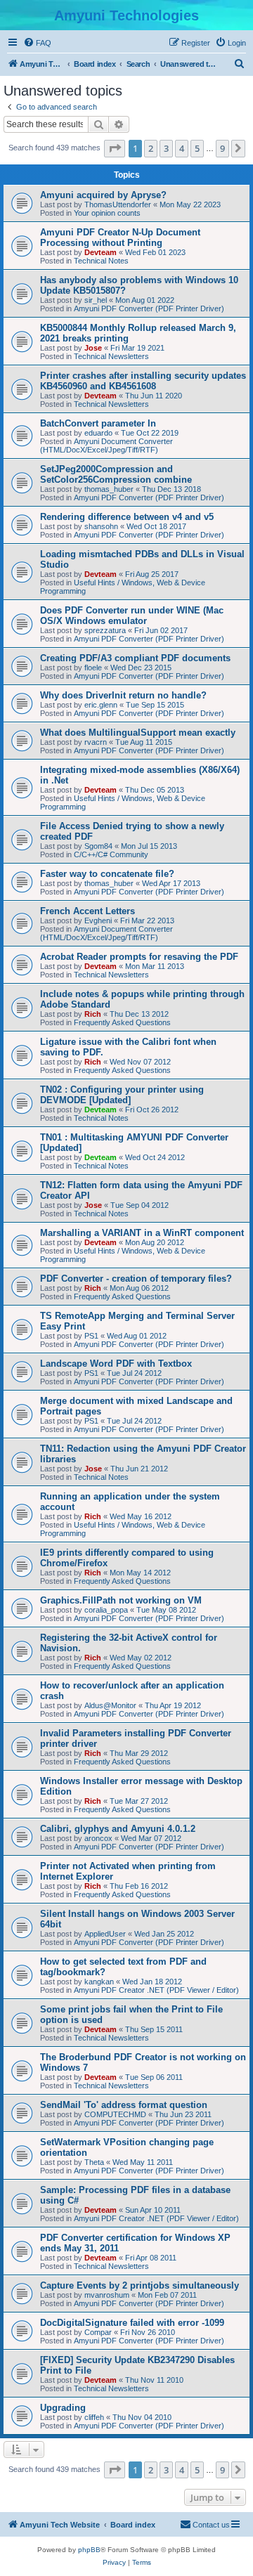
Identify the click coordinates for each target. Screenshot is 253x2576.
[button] (115, 148)
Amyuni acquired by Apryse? (103, 195)
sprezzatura (105, 630)
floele (93, 668)
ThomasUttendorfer (118, 204)
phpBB (89, 2550)
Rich (93, 1014)
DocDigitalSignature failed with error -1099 (132, 2323)
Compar (98, 2332)
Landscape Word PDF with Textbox (116, 1364)
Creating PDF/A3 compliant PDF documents (135, 658)
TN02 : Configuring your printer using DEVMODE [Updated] (122, 1095)
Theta (94, 2162)
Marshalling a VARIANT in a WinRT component (142, 1233)
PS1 (91, 1336)
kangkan (99, 1982)
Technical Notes (101, 261)
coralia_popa (106, 1610)
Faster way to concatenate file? (107, 874)
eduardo (98, 433)
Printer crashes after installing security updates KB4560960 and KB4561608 (143, 381)
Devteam (100, 252)
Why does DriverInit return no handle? (123, 695)
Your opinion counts (107, 213)
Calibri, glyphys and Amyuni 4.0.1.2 (118, 1829)
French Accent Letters (87, 911)
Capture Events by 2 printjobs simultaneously (140, 2285)
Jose (93, 348)
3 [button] (166, 148)
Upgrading (63, 2408)
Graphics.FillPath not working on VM (121, 1600)
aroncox (98, 1838)
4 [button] (182, 148)
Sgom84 (98, 846)
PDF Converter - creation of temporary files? (136, 1279)
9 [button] (222, 148)
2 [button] (151, 148)
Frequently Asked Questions (122, 1022)
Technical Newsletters (111, 356)
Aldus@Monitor (110, 1705)
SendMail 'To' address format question (124, 2105)
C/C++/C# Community (111, 854)
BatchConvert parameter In (98, 423)
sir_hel (96, 300)
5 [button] (197, 148)
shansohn (101, 526)
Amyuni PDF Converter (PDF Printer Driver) (149, 308)
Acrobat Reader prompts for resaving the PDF (139, 957)
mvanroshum (107, 2295)
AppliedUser (105, 1934)
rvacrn (96, 742)
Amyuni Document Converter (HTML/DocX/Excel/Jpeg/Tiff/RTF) (106, 445)
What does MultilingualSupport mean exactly (138, 733)
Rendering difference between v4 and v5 (127, 517)
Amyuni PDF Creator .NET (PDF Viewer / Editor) (156, 1990)
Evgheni (98, 921)
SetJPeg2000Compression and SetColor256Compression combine (116, 474)
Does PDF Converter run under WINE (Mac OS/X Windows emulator (132, 616)
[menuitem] (37, 43)
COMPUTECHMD (115, 2114)
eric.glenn (101, 705)
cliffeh (94, 2417)
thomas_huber (109, 489)
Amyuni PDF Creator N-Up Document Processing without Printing (120, 238)
